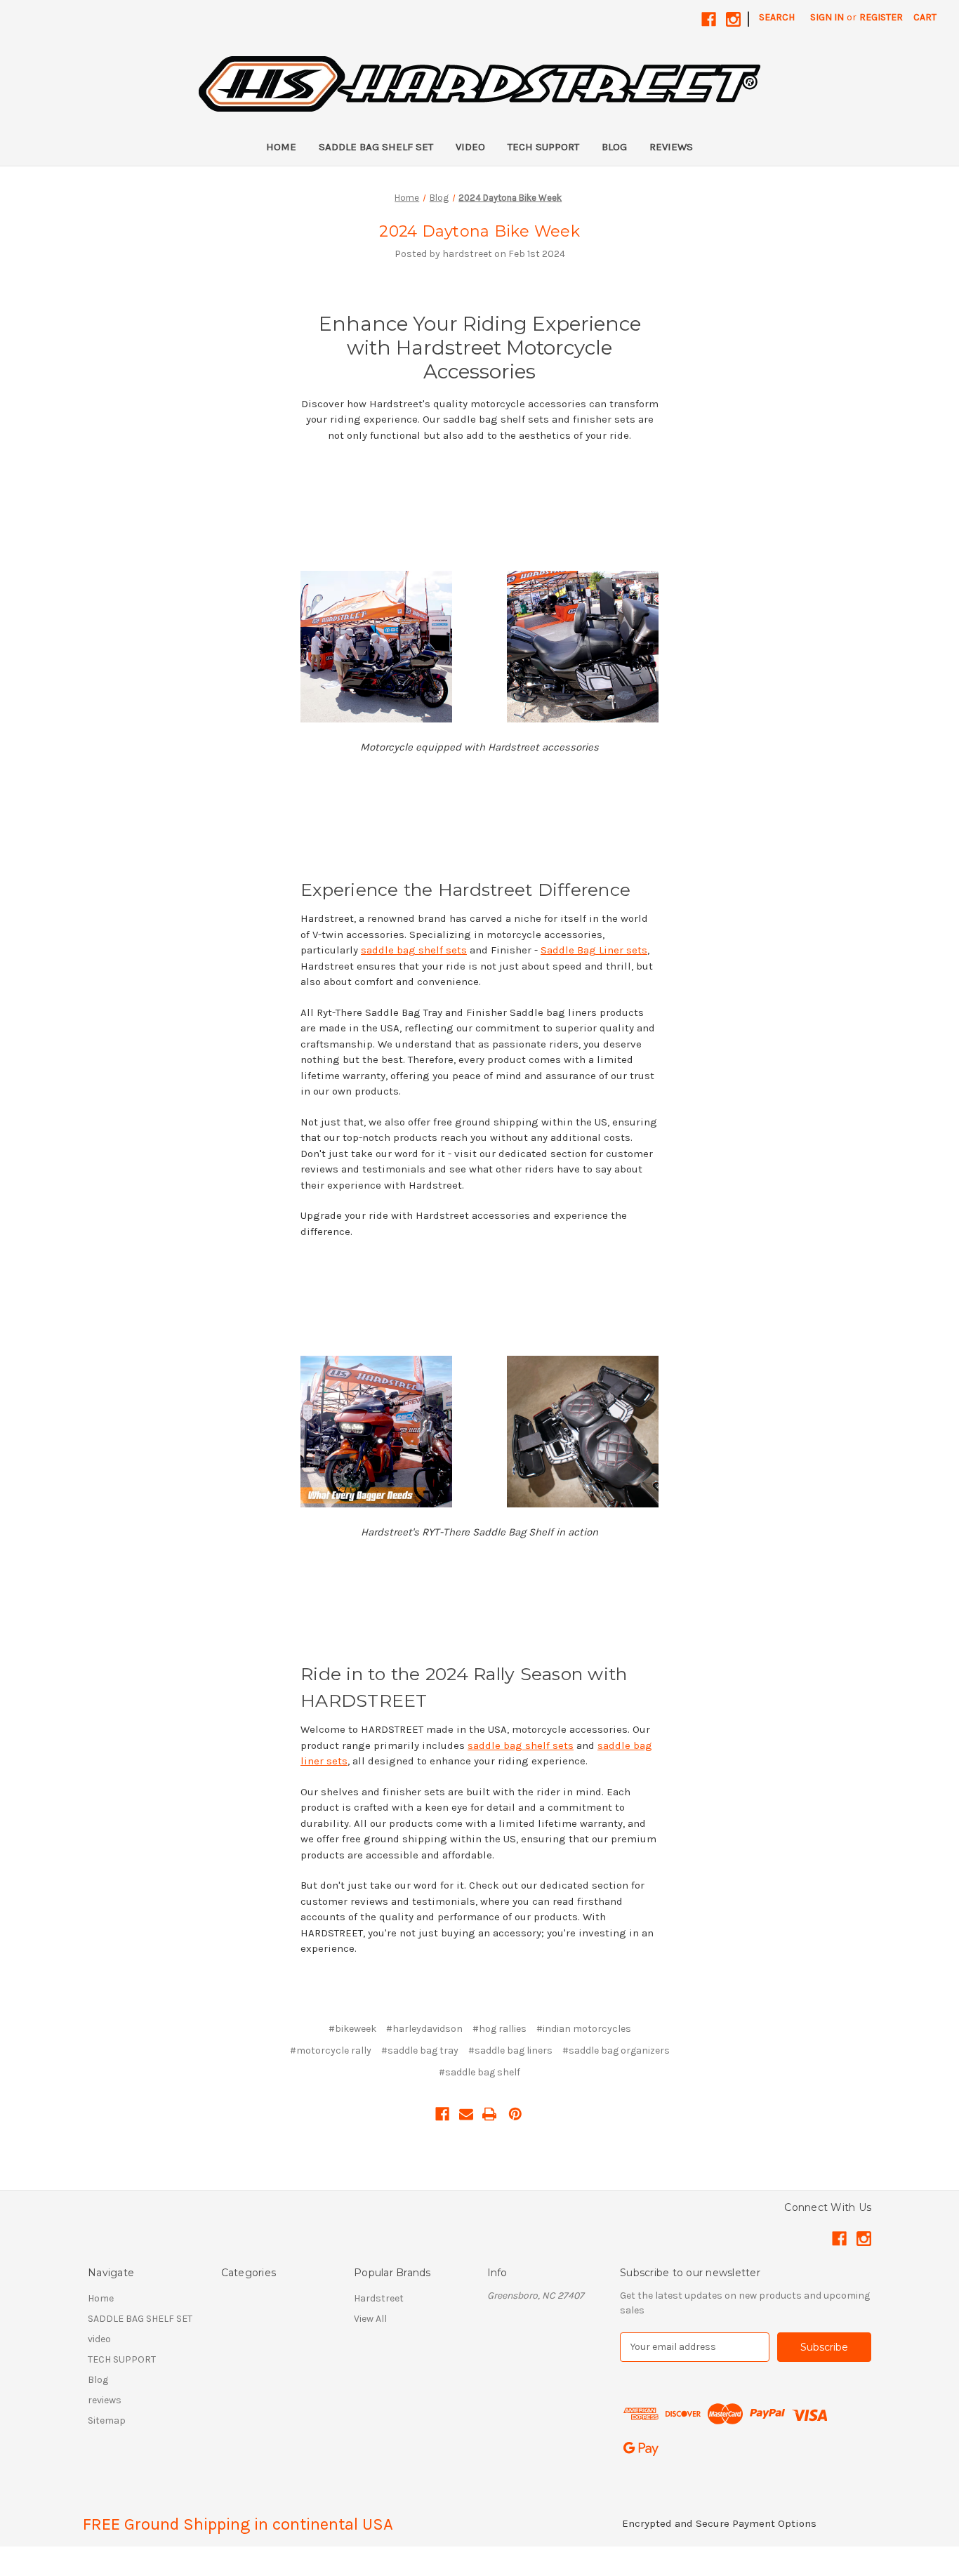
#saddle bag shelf (479, 2072)
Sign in (827, 17)
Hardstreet (379, 2298)
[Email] (466, 2114)
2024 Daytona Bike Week (479, 231)
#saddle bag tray (420, 2050)
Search (777, 17)
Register (881, 17)
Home (281, 147)
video (470, 147)
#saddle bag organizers (616, 2050)
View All (370, 2319)
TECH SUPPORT (543, 147)
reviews (671, 147)
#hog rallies (500, 2029)
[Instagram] (733, 19)
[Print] (489, 2114)
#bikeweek (352, 2029)
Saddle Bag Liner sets (594, 950)
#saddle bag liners (510, 2050)
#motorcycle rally (331, 2050)
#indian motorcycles (584, 2029)
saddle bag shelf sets (414, 950)
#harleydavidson (424, 2029)
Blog (614, 147)
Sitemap (107, 2420)
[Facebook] (709, 19)
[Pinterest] (515, 2114)
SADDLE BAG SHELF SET (376, 147)
